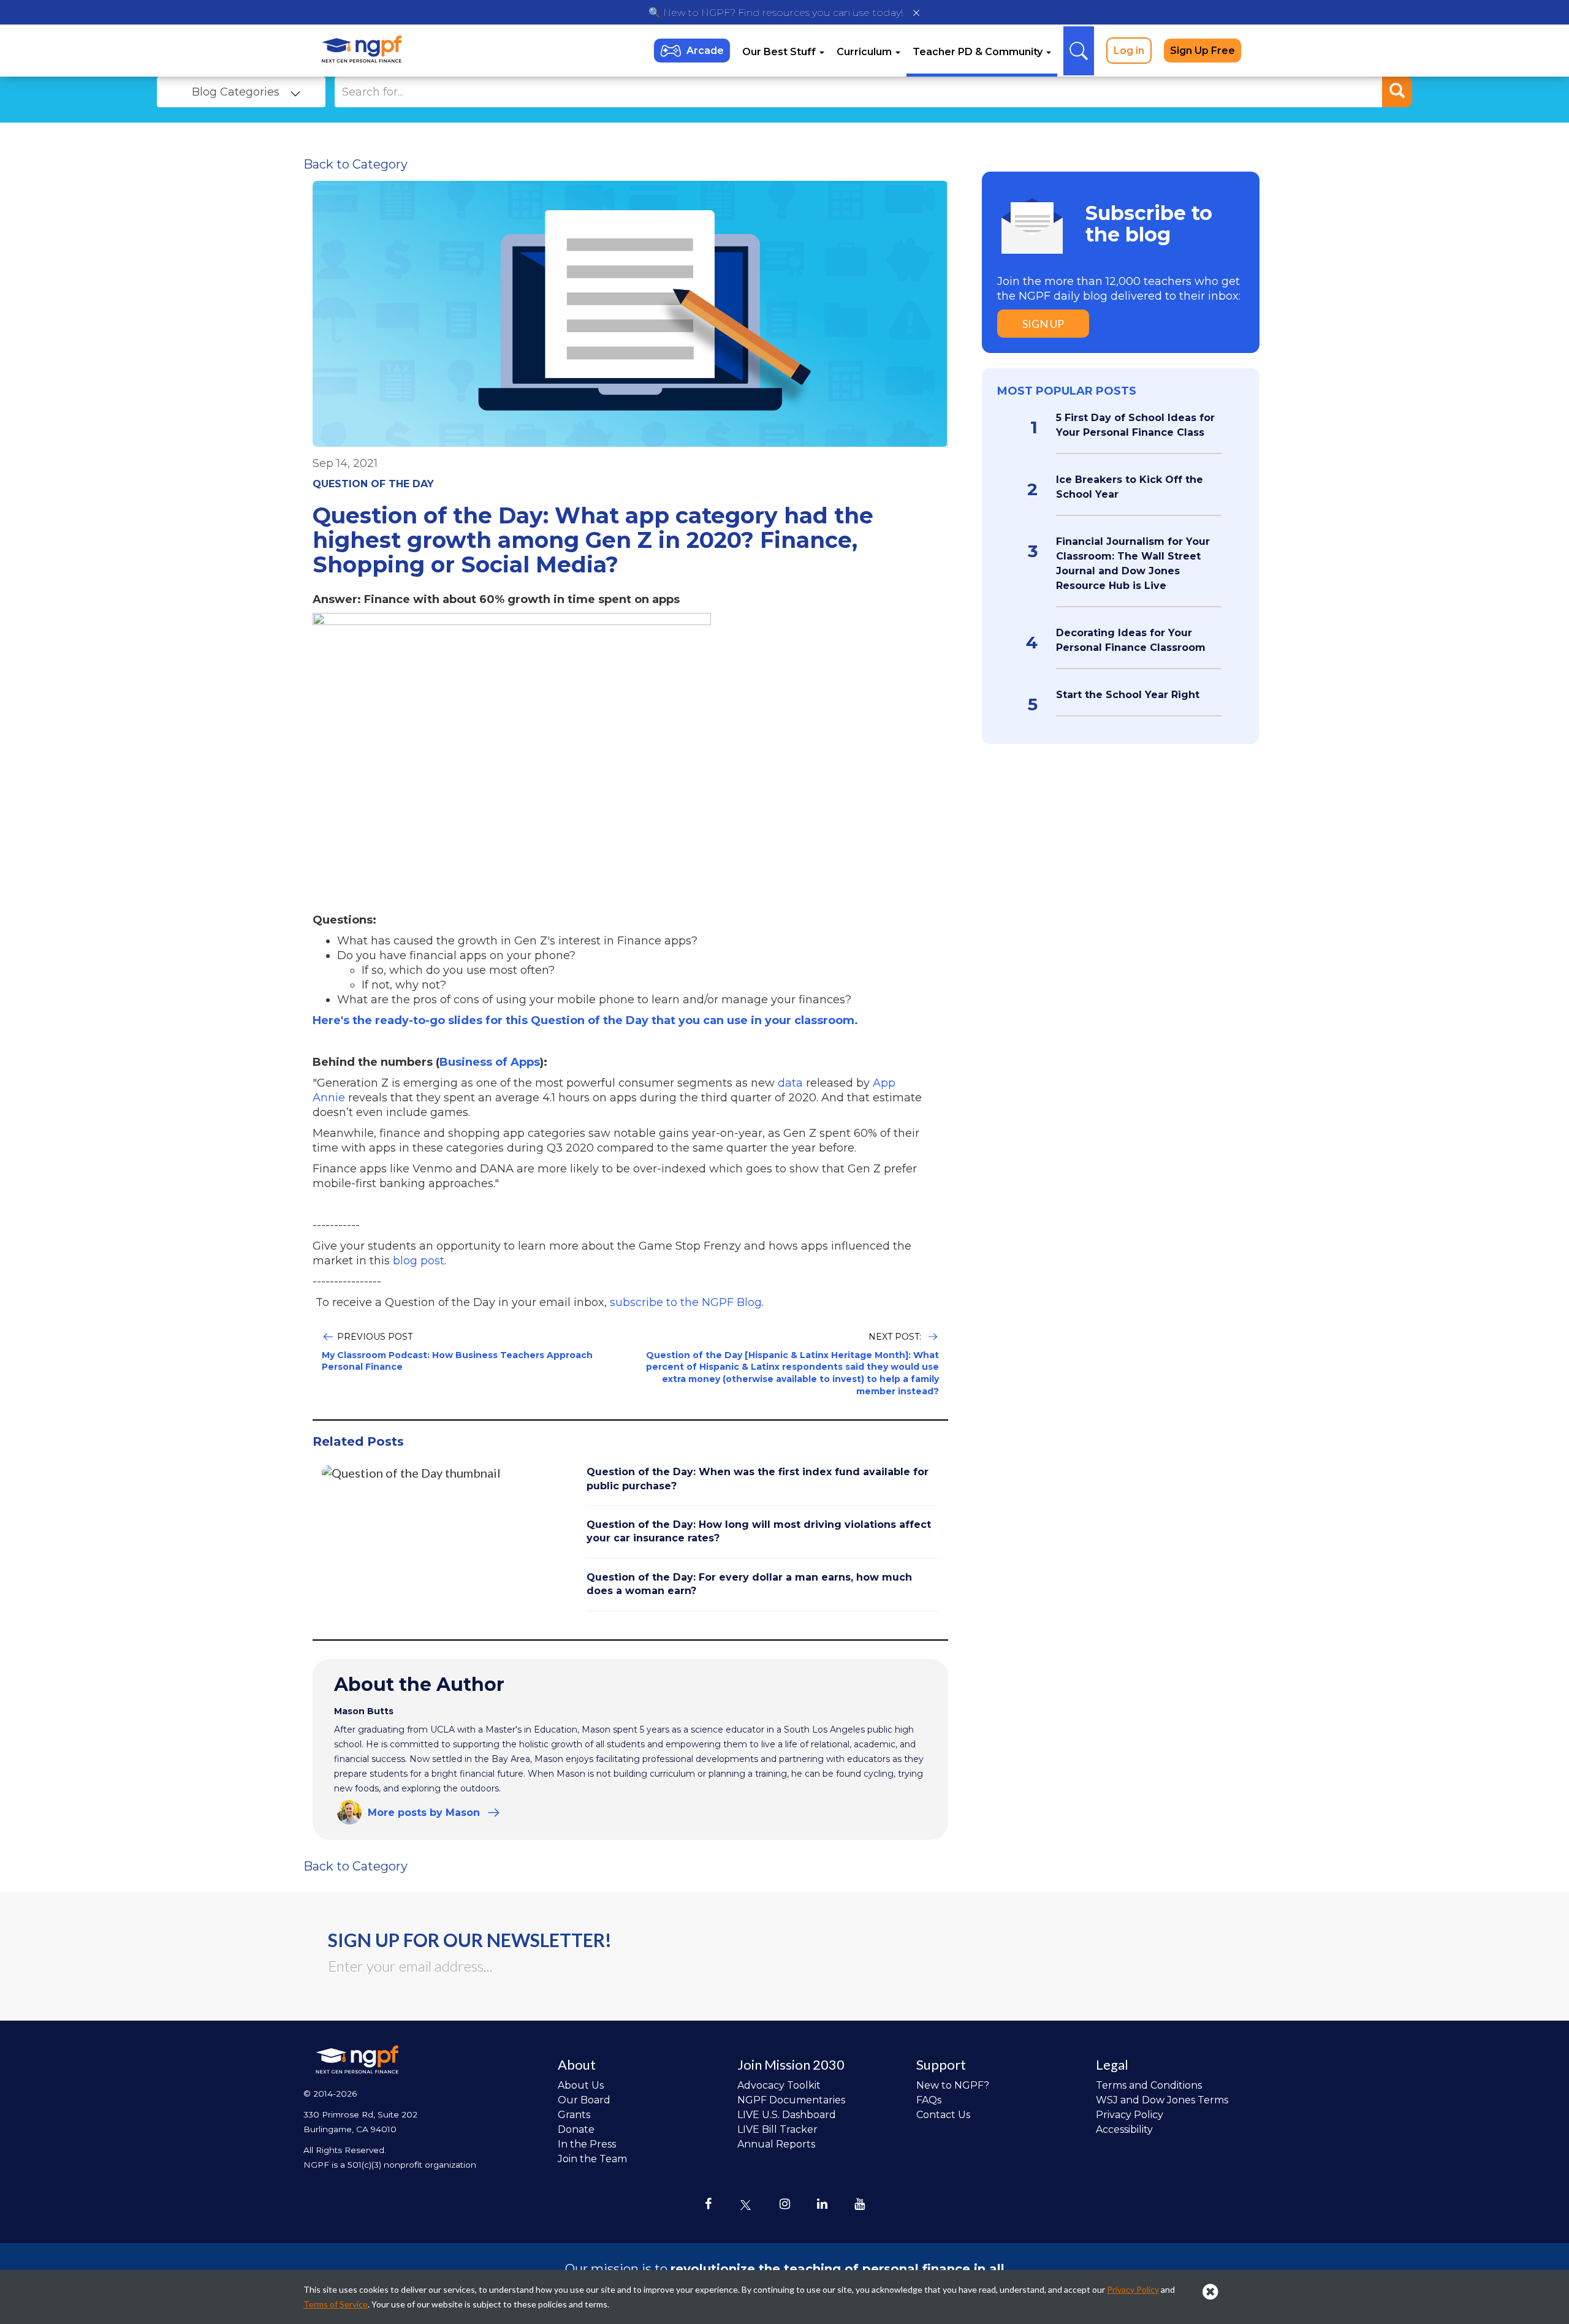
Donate (576, 2129)
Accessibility (1124, 2129)
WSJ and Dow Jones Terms (1162, 2100)
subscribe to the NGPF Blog (686, 1302)
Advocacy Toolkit (779, 2085)
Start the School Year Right (1128, 695)
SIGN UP (1043, 324)
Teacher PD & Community (979, 52)
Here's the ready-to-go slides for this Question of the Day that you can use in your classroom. (585, 1020)
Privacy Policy (1130, 2115)
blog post (419, 1261)
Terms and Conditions (1149, 2085)
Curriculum (865, 52)
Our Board (584, 2100)
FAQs (929, 2100)
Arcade (705, 51)
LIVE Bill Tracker (777, 2129)
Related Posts (358, 1441)
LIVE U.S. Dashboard (787, 2115)
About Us (581, 2085)
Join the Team (592, 2159)
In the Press (587, 2144)
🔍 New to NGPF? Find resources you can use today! (776, 13)
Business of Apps (490, 1062)
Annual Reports (776, 2144)
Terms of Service (336, 2304)
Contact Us (943, 2115)
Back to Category (355, 164)
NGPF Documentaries (791, 2100)
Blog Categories (236, 92)
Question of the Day (373, 484)
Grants (574, 2115)
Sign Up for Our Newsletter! (470, 1940)
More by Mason (424, 1813)
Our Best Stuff (780, 52)
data (789, 1083)
